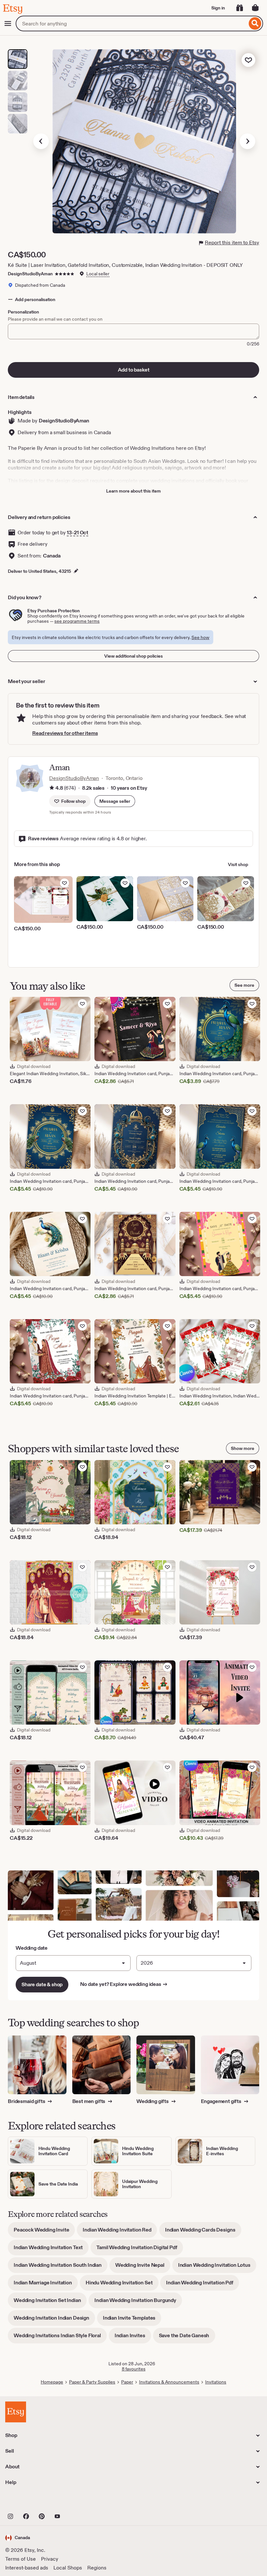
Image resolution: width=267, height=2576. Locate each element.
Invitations (216, 2382)
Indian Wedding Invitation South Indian (61, 2267)
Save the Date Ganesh (187, 2338)
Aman (59, 767)
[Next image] (247, 141)
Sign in (218, 8)
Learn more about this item (133, 491)
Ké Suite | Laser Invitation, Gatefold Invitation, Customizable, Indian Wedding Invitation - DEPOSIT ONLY (125, 265)
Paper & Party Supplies (92, 2382)
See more (244, 985)
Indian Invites (133, 2338)
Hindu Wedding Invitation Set (122, 2285)
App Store (27, 2502)
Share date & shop (42, 1984)
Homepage (52, 2382)
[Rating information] (52, 788)
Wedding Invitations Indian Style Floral (60, 2338)
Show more (243, 1448)
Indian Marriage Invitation (46, 2285)
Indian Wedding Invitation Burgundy (138, 2302)
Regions (97, 2568)
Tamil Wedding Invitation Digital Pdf (140, 2250)
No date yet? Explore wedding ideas (124, 1984)
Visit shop (238, 864)
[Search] (255, 23)
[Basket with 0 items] (255, 8)
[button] (115, 801)
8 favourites (134, 2369)
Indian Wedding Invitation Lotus (217, 2267)
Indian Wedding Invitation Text (51, 2250)
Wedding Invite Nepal (143, 2267)
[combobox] (131, 23)
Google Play (76, 2502)
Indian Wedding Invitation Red (120, 2232)
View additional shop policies (133, 656)
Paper (127, 2382)
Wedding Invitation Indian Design (54, 2320)
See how (200, 637)
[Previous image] (41, 141)
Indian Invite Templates (132, 2320)
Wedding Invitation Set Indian (50, 2302)
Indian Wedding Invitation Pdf (203, 2285)
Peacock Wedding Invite (44, 2232)
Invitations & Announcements (169, 2382)
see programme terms (77, 621)
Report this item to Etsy (232, 243)
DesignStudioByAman (30, 274)
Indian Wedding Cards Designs (203, 2232)
